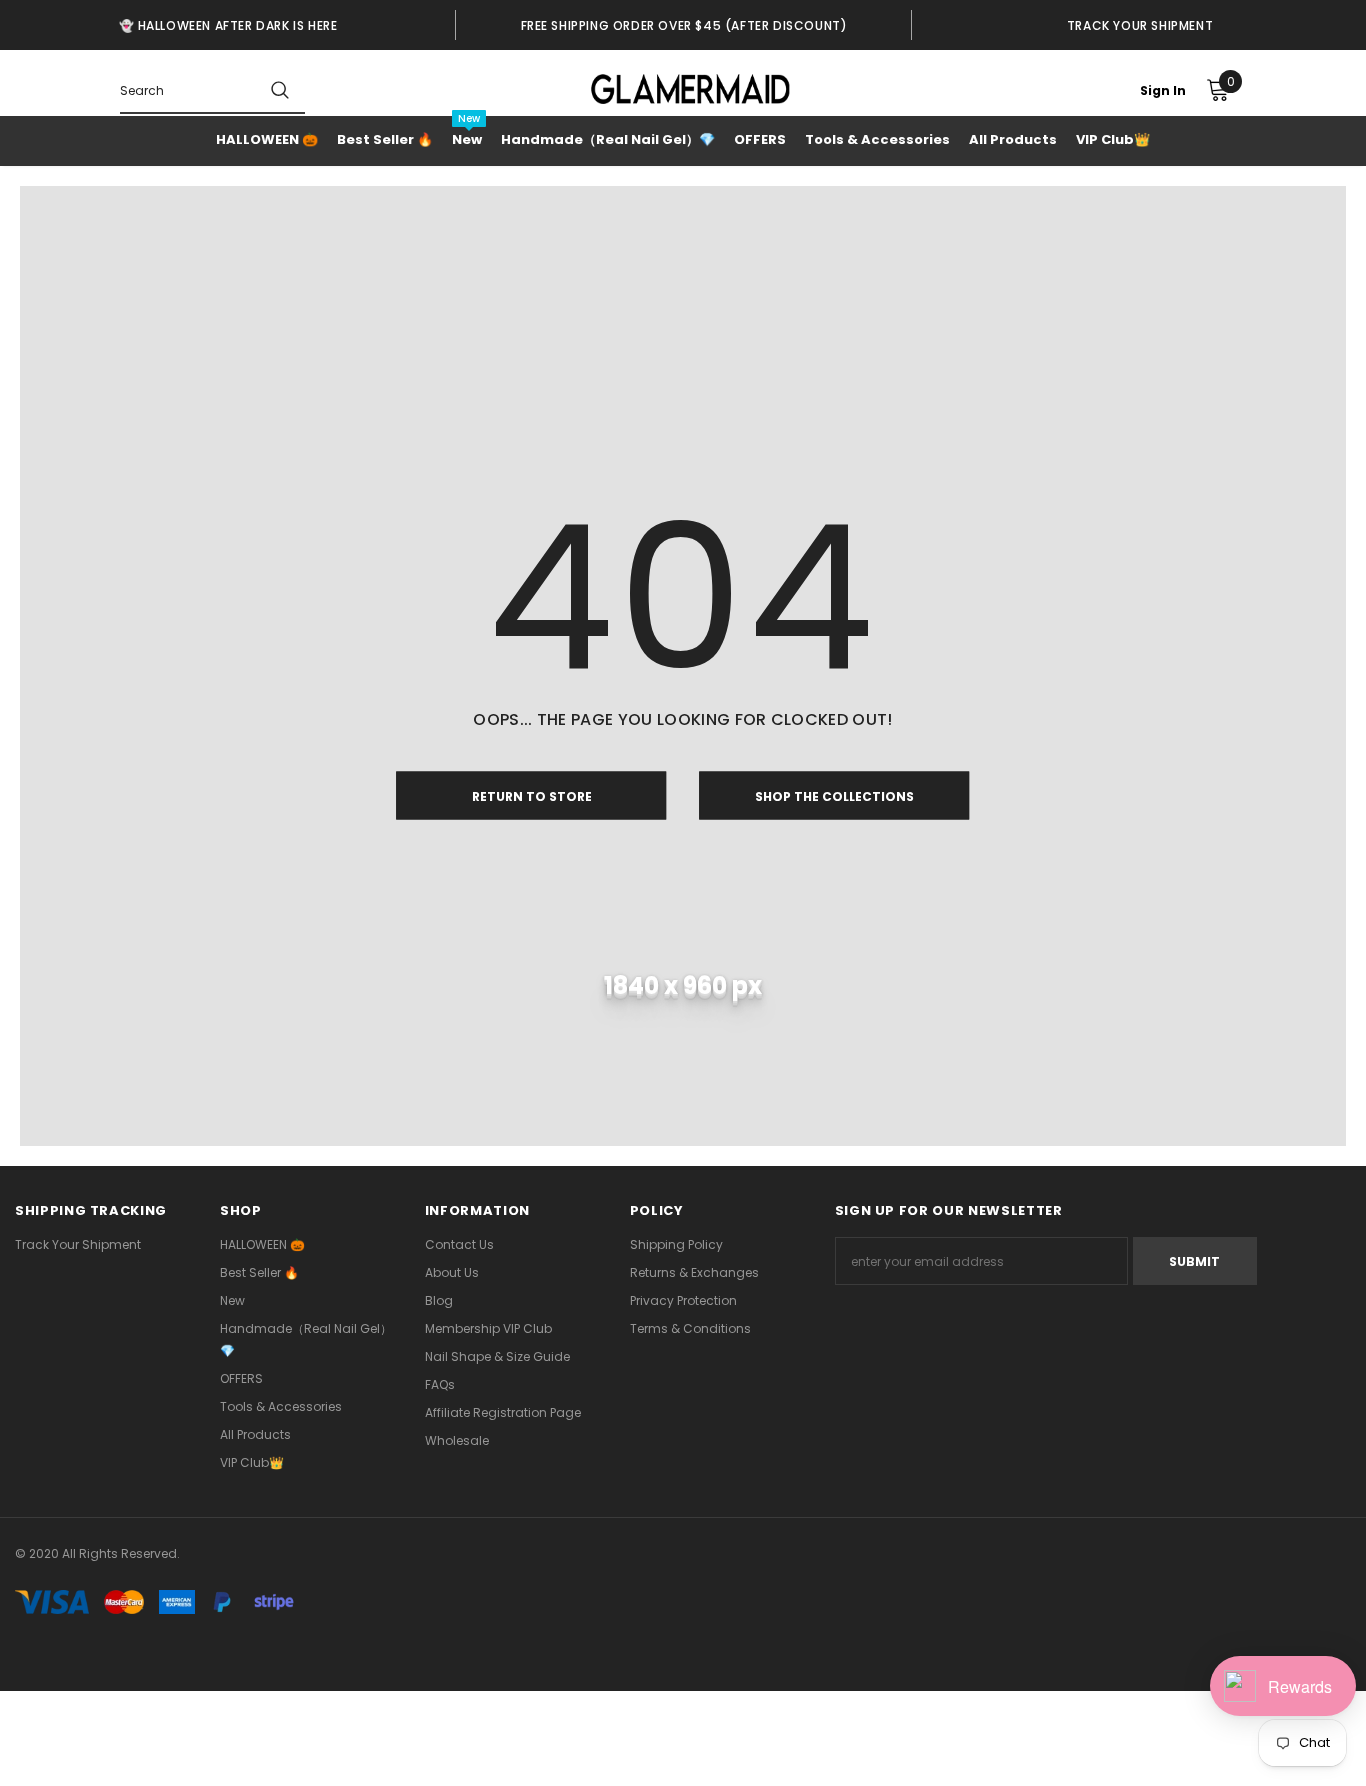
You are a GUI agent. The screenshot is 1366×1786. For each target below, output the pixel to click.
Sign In (1163, 90)
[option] (228, 25)
